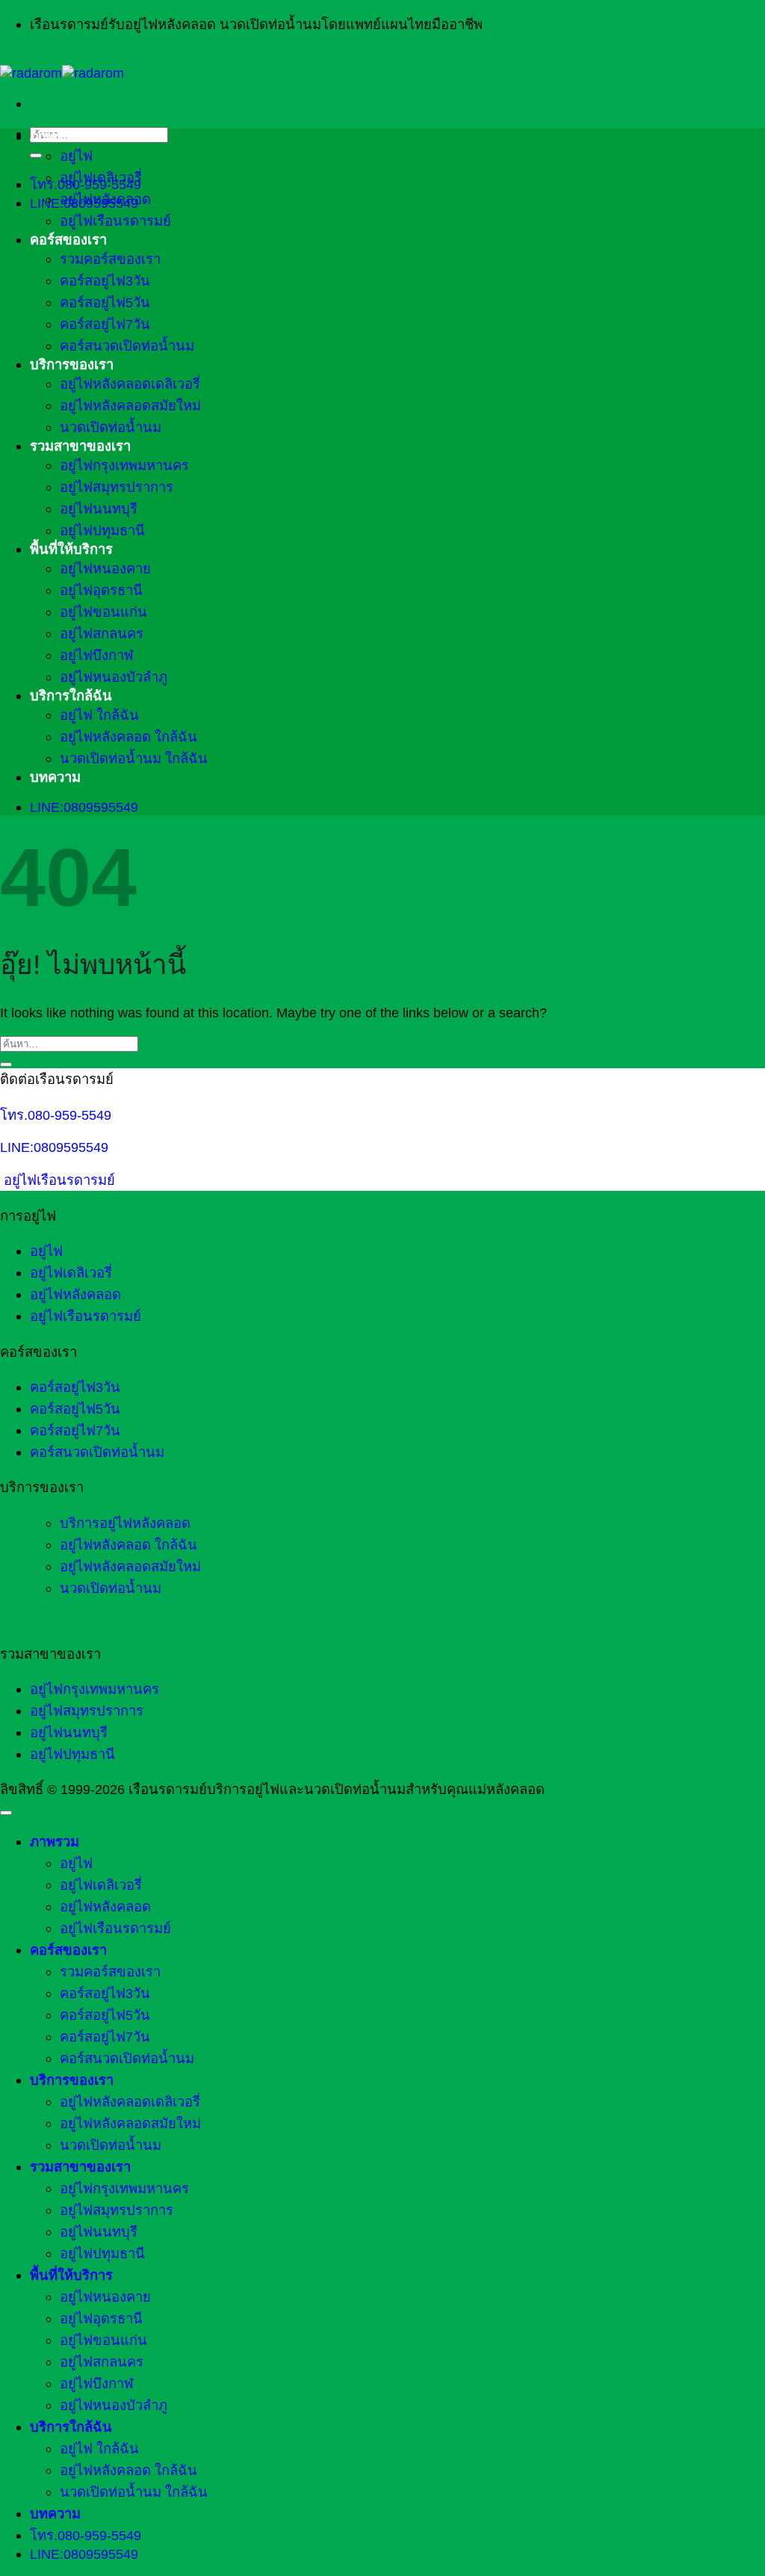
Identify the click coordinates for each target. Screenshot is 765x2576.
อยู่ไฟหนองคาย (105, 568)
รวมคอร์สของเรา (110, 259)
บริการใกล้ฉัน (71, 696)
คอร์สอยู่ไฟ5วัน (105, 302)
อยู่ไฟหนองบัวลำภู (114, 677)
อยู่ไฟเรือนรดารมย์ (115, 221)
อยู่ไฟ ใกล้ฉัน (99, 715)
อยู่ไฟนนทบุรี (99, 509)
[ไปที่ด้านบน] (6, 1813)
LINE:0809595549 (54, 1147)
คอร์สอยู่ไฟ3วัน (105, 281)
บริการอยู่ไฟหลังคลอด (125, 1523)
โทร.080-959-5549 (56, 1115)
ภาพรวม (55, 136)
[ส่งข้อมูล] (36, 155)
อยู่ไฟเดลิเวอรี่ (101, 178)
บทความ (55, 777)
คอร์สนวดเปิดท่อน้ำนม (127, 346)
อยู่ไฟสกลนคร (102, 634)
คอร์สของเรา (68, 240)
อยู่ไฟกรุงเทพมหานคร (124, 465)
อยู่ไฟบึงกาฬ (97, 655)
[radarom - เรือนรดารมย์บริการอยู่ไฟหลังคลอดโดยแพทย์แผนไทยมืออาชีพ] (62, 73)
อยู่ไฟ (76, 156)
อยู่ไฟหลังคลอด (105, 199)
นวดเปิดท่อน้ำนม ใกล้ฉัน (134, 758)
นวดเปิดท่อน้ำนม (111, 427)
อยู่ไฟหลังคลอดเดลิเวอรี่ (130, 384)
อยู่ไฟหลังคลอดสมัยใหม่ (130, 406)
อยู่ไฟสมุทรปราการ (117, 487)
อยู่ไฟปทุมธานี (102, 530)
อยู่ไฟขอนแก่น (103, 612)
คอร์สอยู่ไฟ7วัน (105, 324)
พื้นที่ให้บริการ (71, 549)
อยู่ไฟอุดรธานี (101, 590)
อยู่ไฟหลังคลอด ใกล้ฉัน (128, 737)
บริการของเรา (72, 364)
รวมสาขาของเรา (80, 446)
